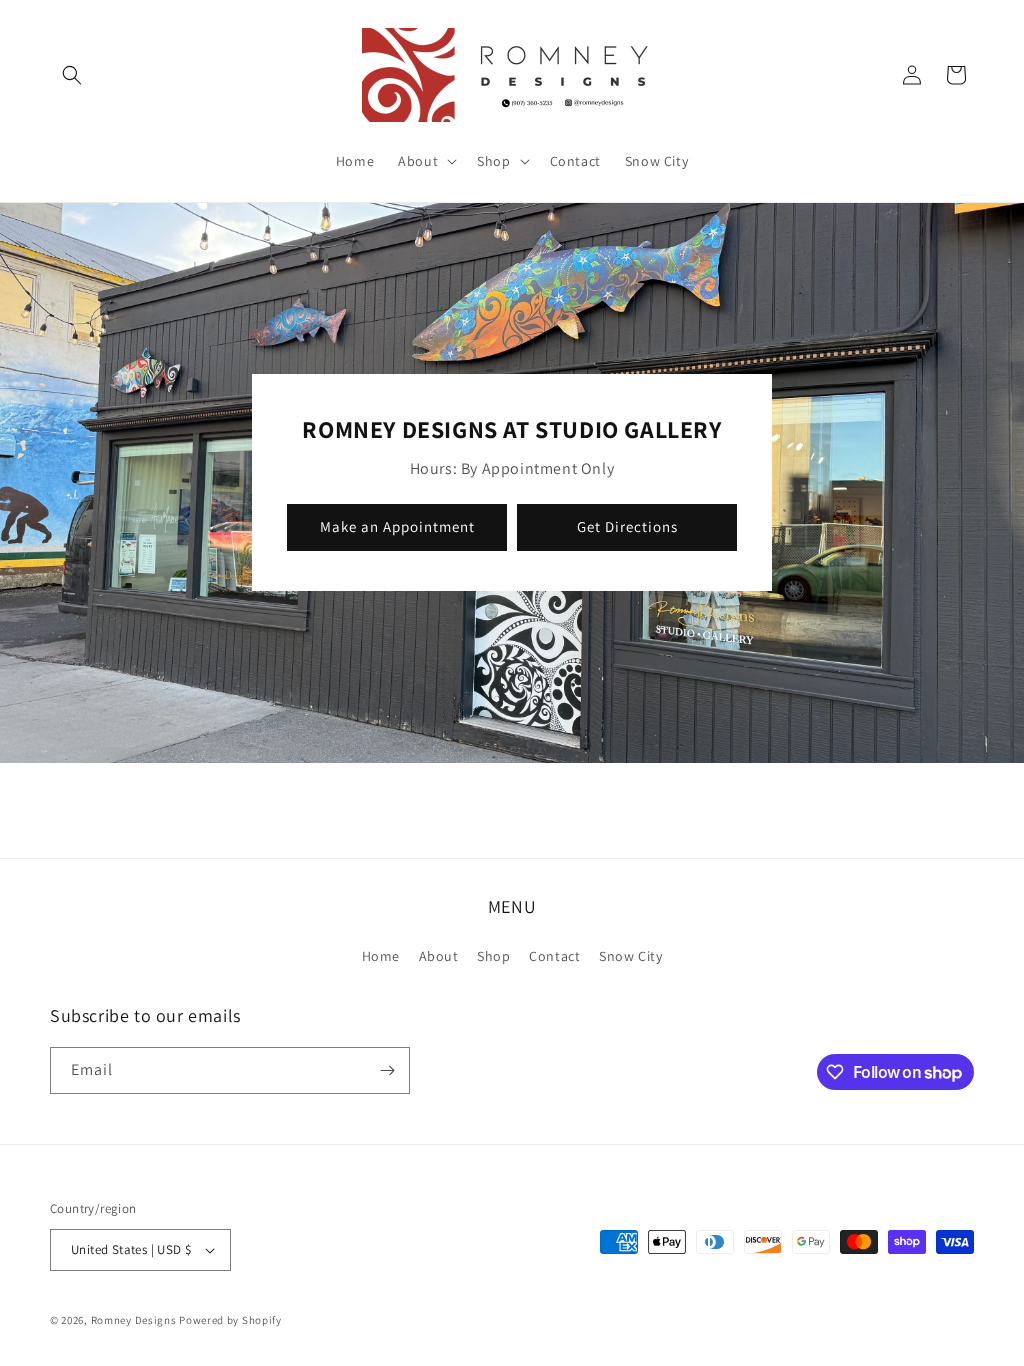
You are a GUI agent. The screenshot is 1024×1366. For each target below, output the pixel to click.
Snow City (630, 956)
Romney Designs (134, 1320)
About (439, 956)
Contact (554, 956)
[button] (72, 75)
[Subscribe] (387, 1070)
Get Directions (627, 527)
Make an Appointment (397, 527)
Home (381, 956)
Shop (493, 956)
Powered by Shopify (230, 1320)
